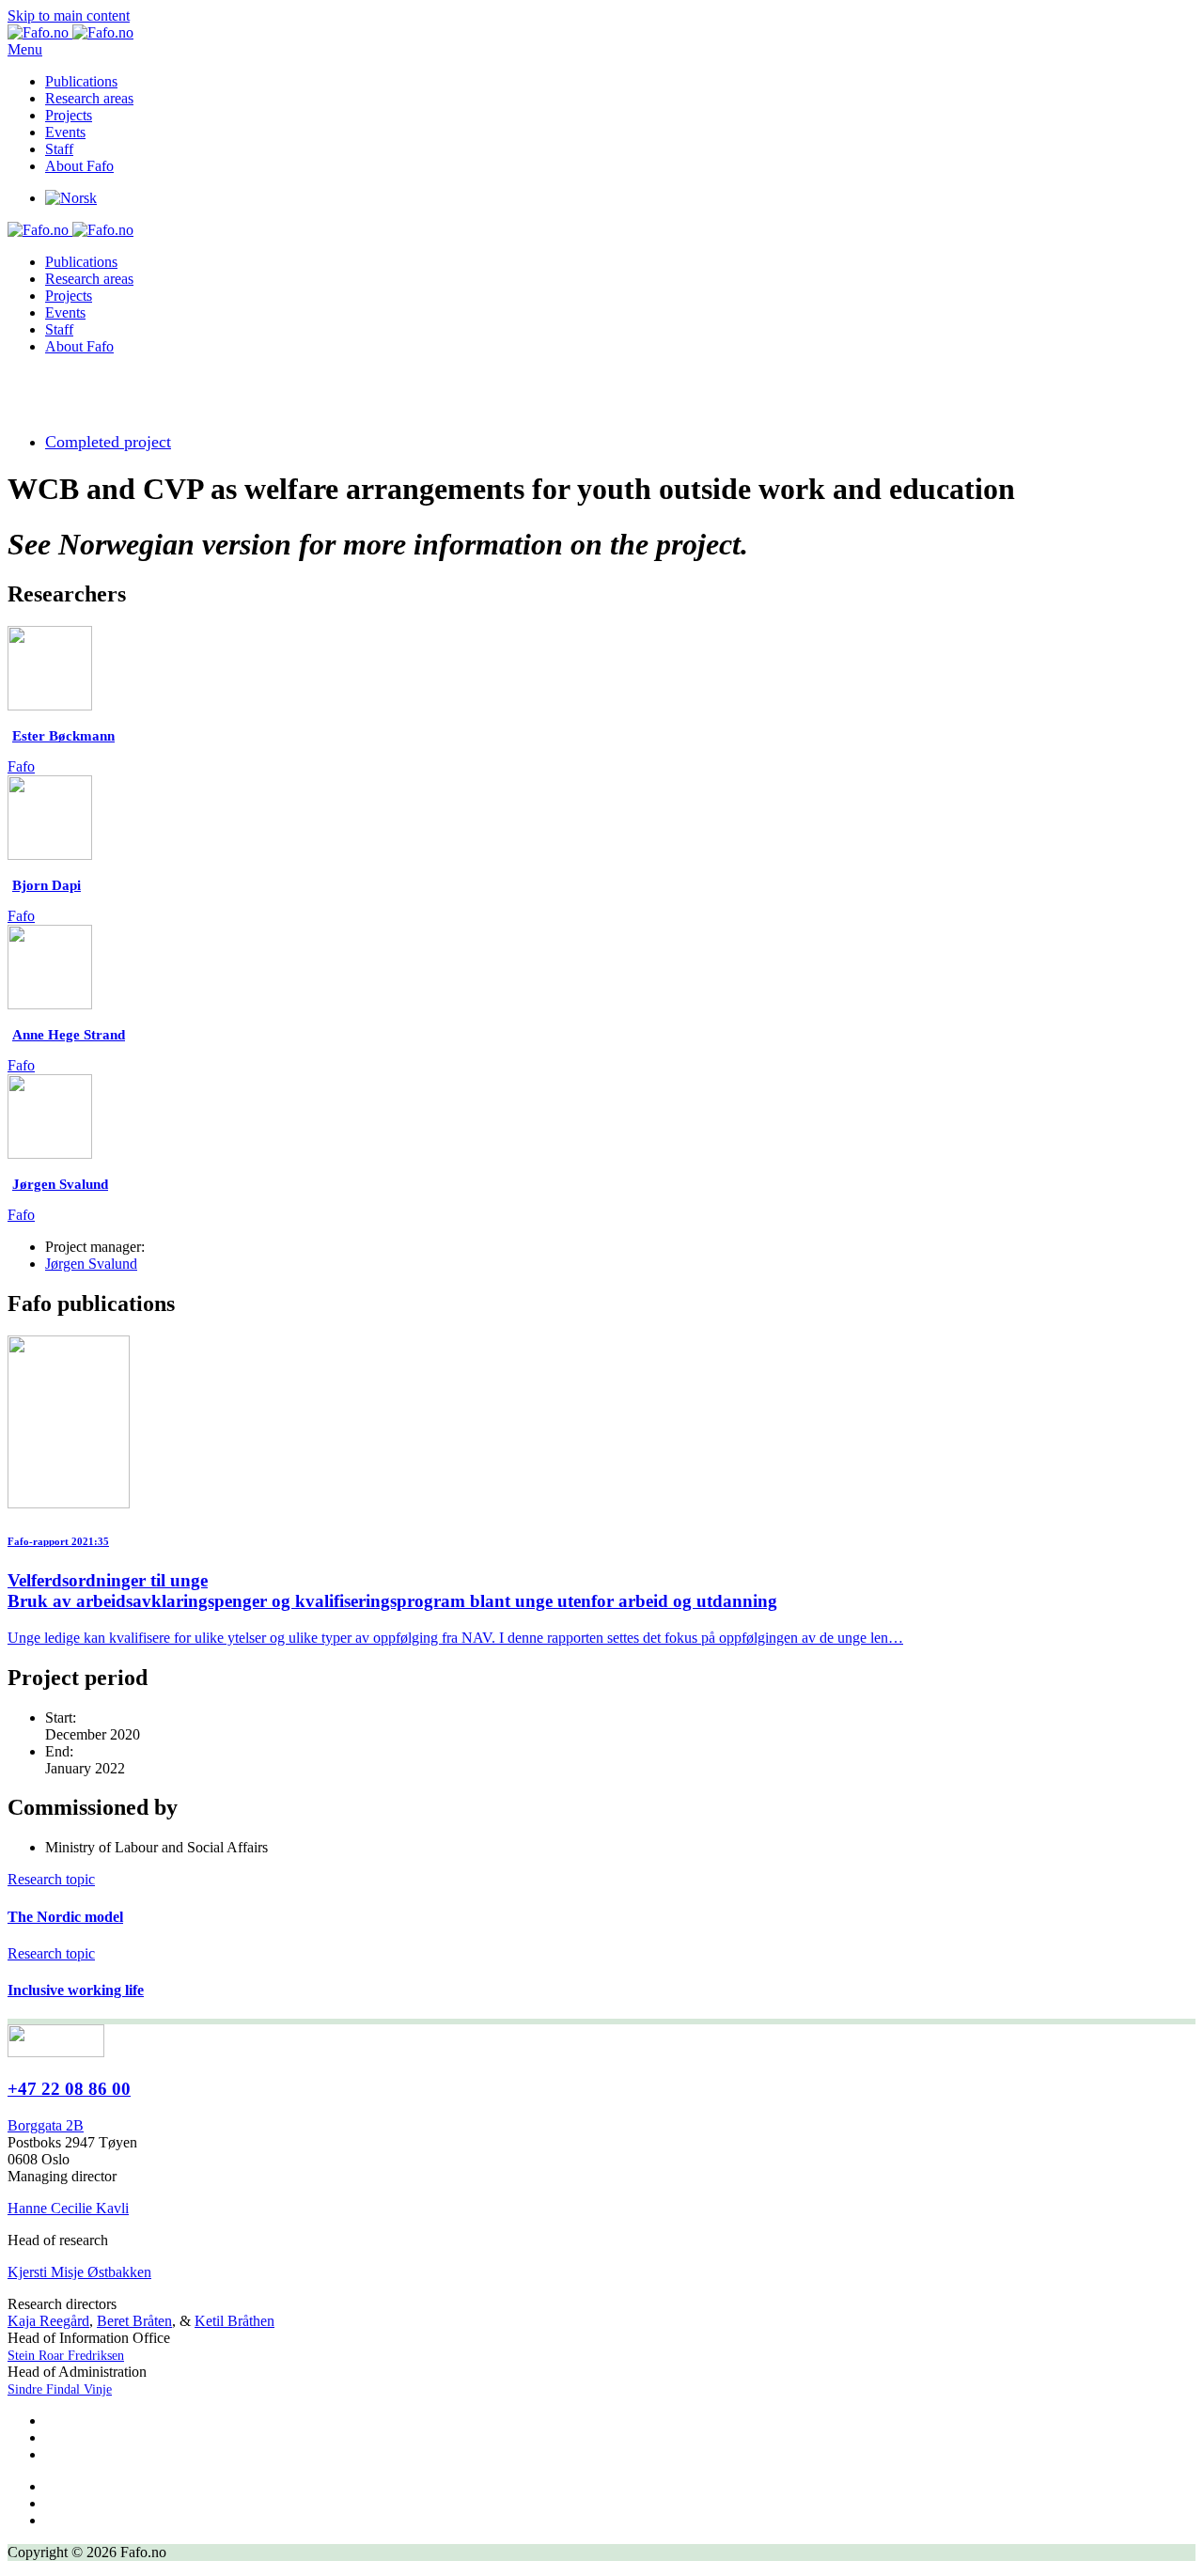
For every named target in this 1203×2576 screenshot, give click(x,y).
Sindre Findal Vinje (60, 2389)
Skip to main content (69, 16)
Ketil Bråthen (234, 2321)
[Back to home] (70, 32)
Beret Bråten (134, 2321)
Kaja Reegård (48, 2321)
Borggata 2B (46, 2125)
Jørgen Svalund (91, 1264)
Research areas (89, 98)
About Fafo (79, 166)
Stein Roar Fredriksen (66, 2356)
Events (65, 132)
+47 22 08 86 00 (69, 2089)
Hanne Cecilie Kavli (68, 2208)
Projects (69, 115)
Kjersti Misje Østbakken (79, 2272)
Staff (59, 149)
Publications (81, 81)
